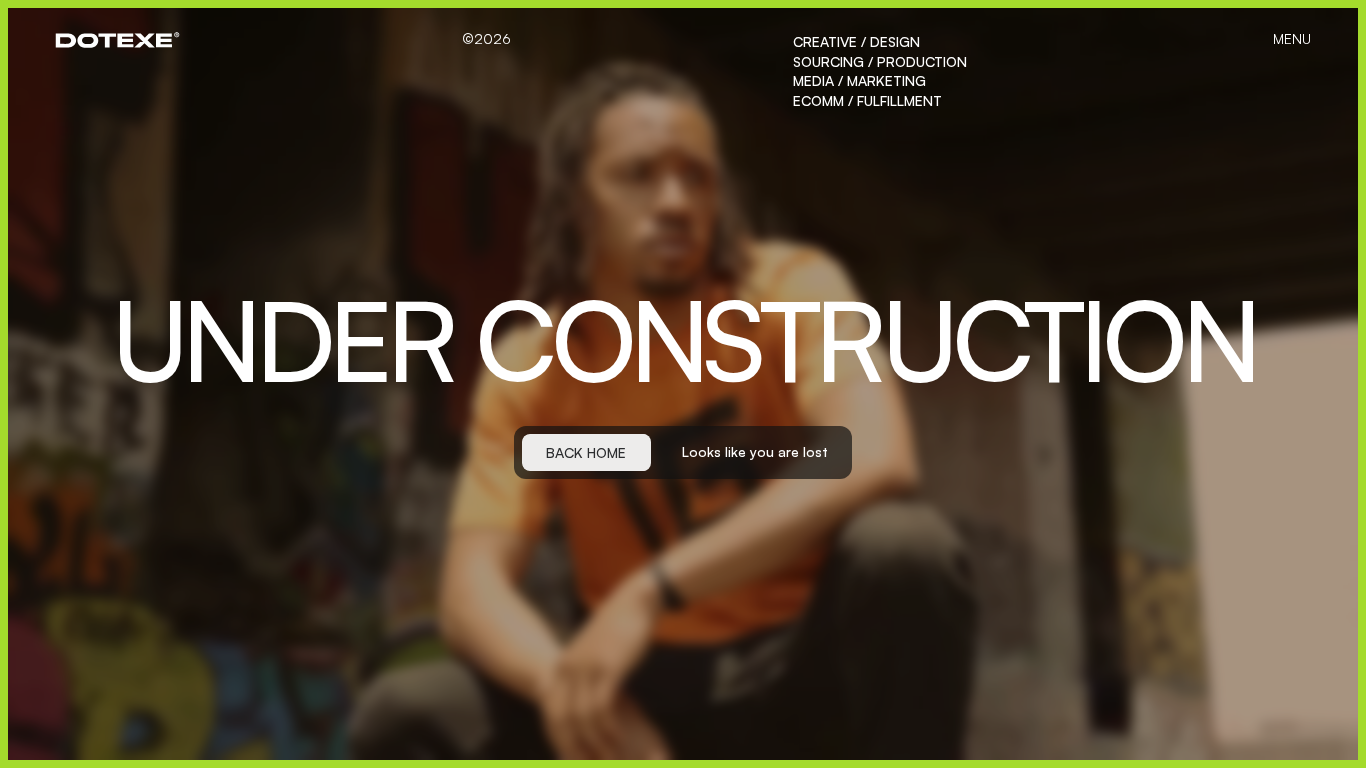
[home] (117, 40)
